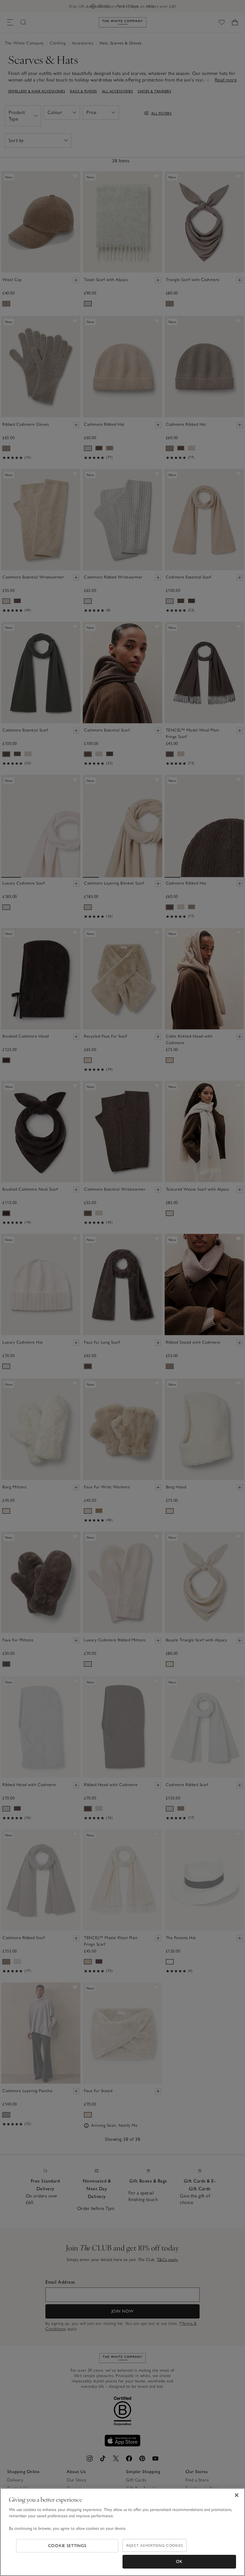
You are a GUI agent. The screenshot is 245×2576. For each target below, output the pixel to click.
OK (179, 2562)
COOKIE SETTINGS (67, 2546)
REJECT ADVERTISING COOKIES (155, 2545)
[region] (122, 2532)
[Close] (237, 2495)
